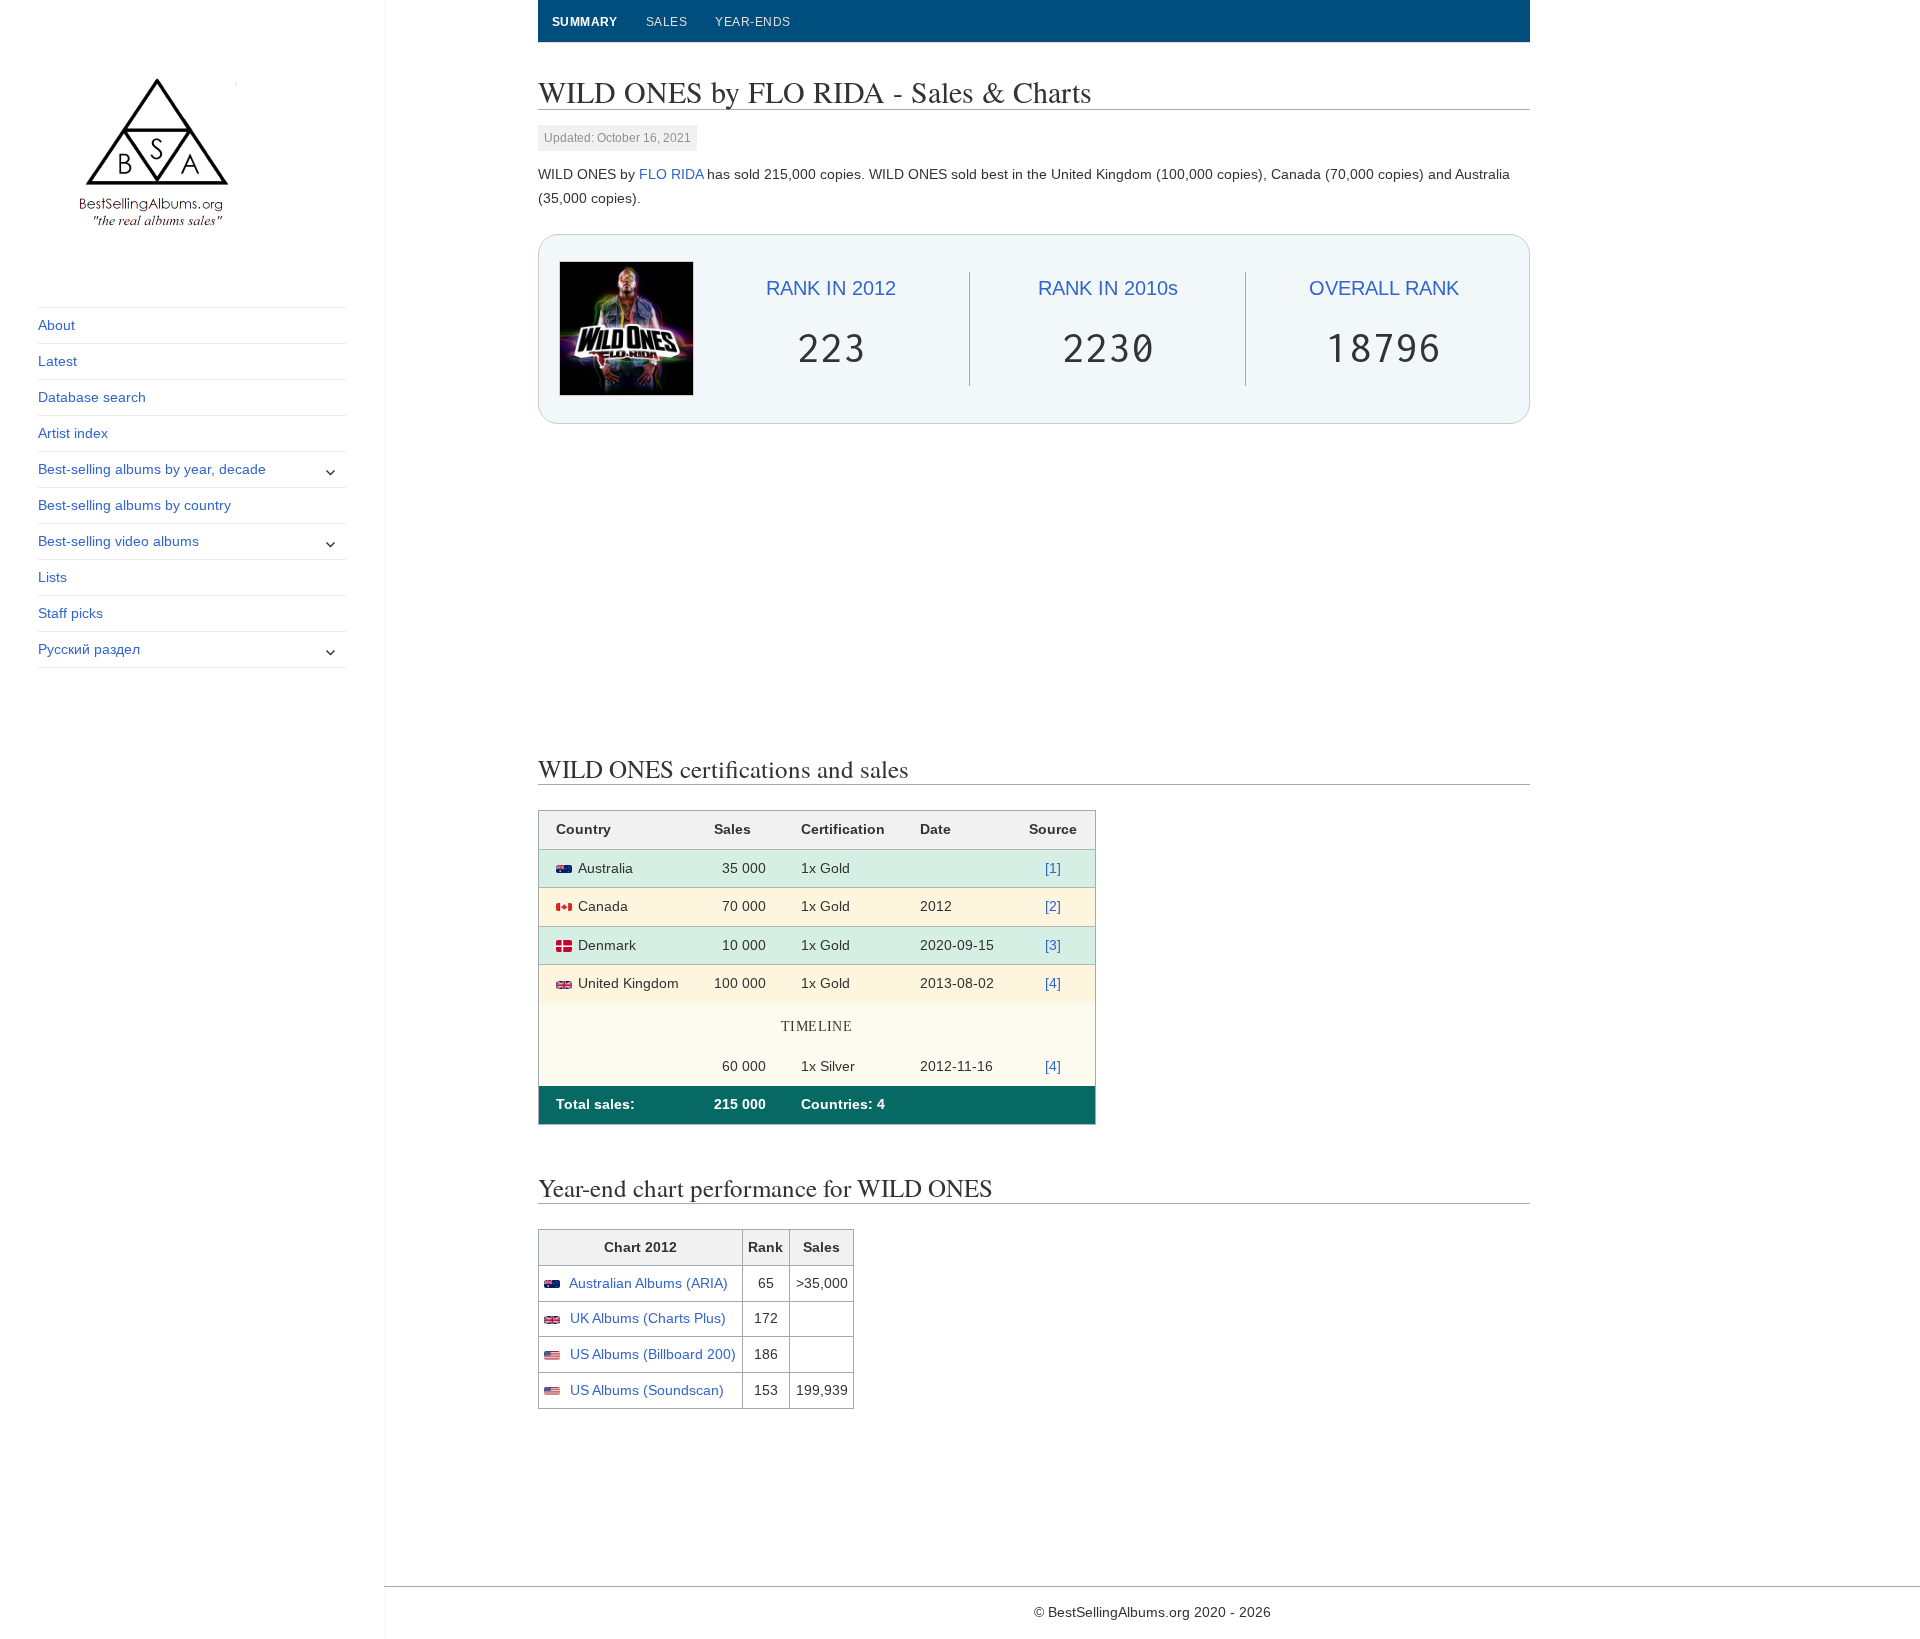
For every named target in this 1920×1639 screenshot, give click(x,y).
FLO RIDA (671, 174)
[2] (1053, 906)
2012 (831, 288)
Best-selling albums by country (134, 505)
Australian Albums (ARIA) (648, 1283)
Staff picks (70, 613)
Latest (57, 361)
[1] (1053, 868)
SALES (666, 22)
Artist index (73, 433)
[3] (1053, 945)
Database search (92, 397)
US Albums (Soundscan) (647, 1390)
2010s (1108, 288)
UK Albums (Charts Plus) (648, 1318)
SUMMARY (585, 22)
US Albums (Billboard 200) (653, 1354)
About (56, 325)
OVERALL (1384, 288)
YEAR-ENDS (752, 22)
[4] (1053, 983)
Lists (52, 577)
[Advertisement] (1034, 589)
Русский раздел (89, 649)
